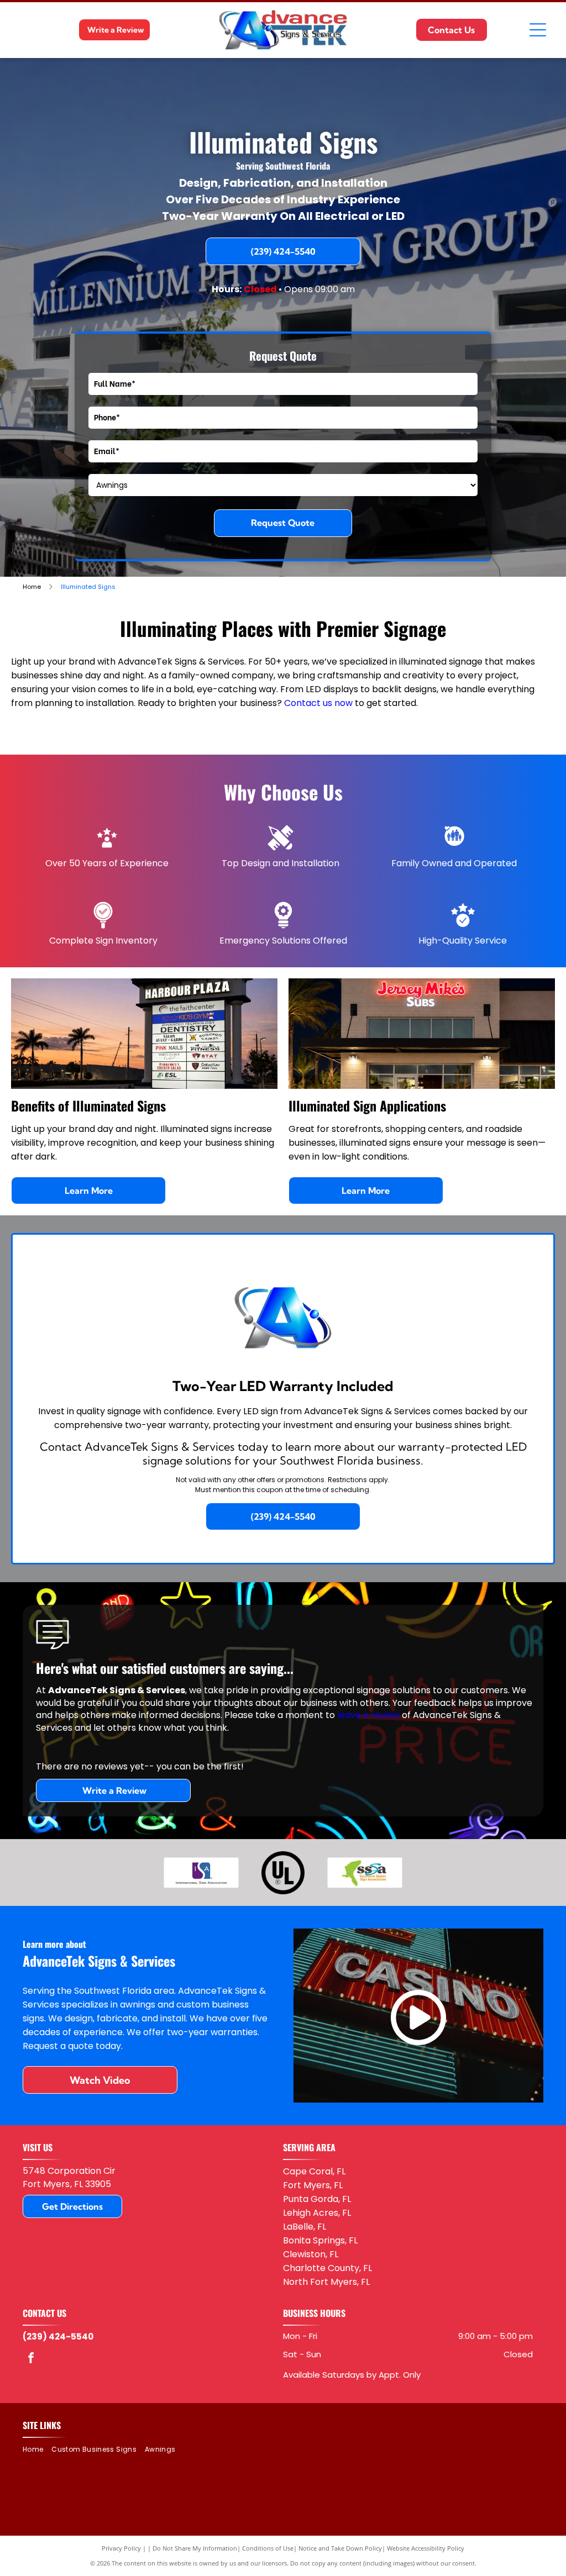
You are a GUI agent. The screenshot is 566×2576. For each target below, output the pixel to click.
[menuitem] (37, 2450)
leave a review (368, 1715)
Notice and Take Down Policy (340, 2548)
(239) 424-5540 (58, 2337)
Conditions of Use (268, 2548)
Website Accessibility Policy (426, 2548)
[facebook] (31, 2359)
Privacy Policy (121, 2548)
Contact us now (318, 703)
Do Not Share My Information (195, 2548)
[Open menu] (538, 30)
